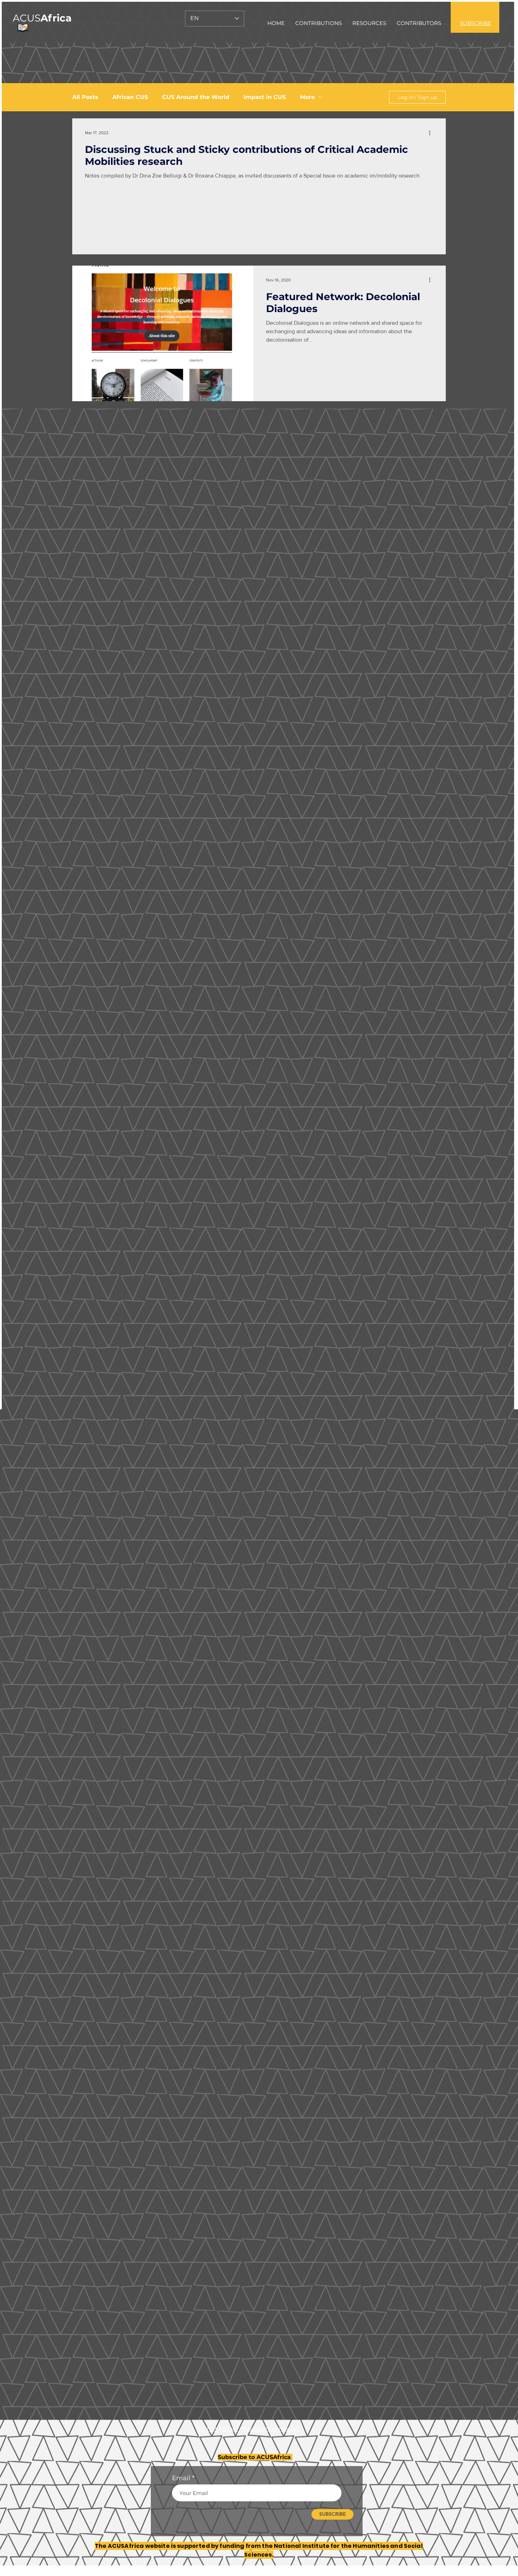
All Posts (85, 97)
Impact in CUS (265, 97)
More (307, 97)
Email (181, 2478)
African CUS (130, 97)
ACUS (42, 18)
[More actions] (432, 133)
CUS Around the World (196, 97)
